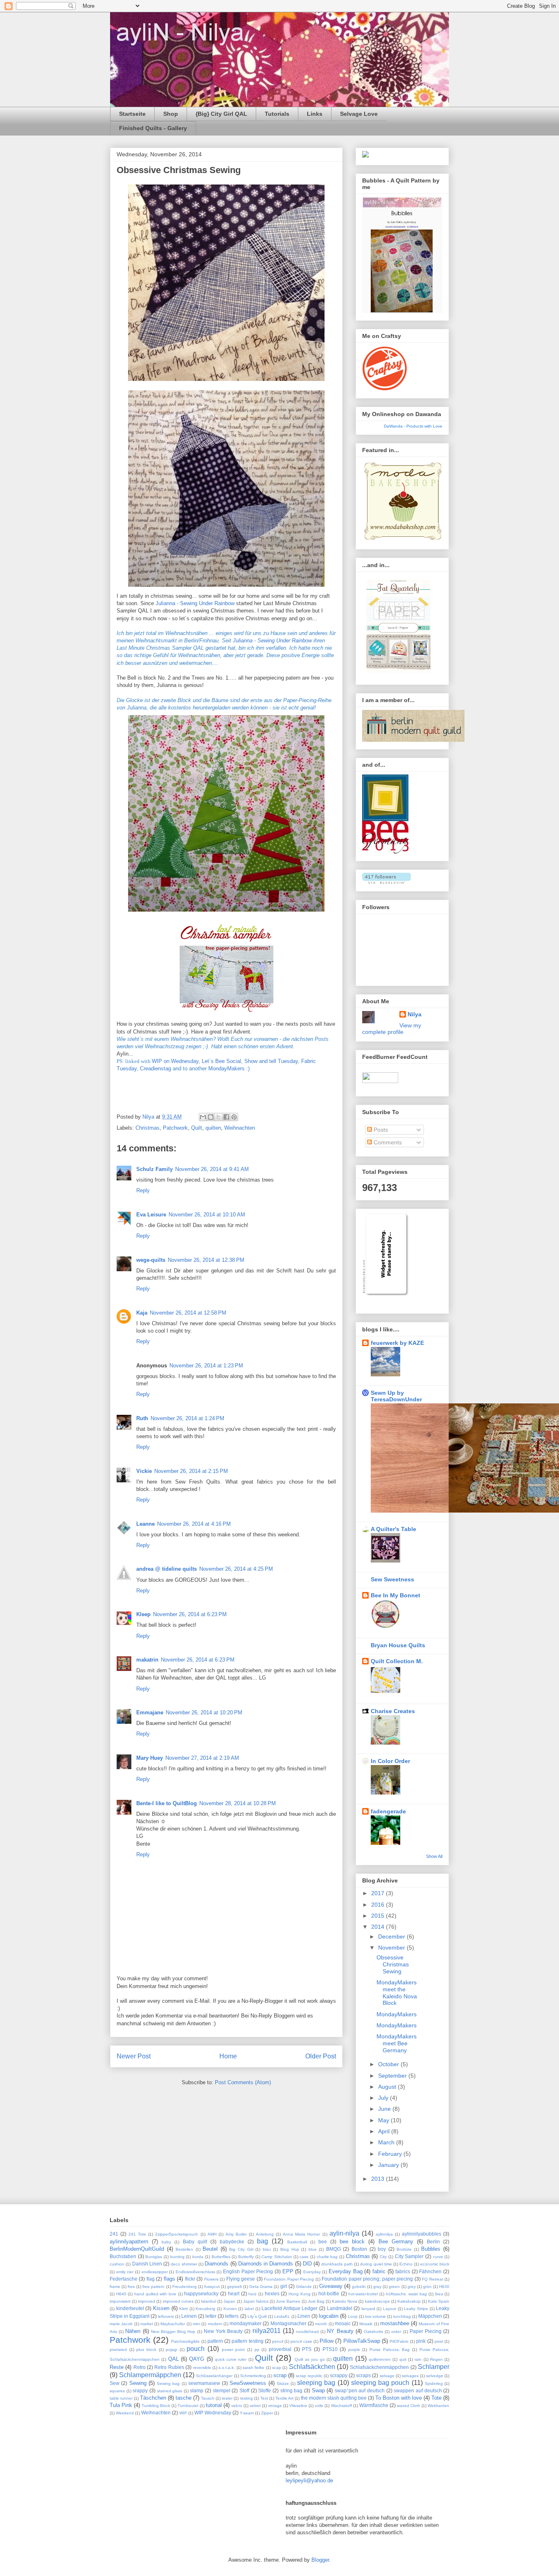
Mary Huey (150, 1758)
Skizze (283, 2383)
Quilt (197, 1128)
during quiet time (376, 2264)
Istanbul (208, 2301)
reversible (202, 2368)
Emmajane (150, 1712)
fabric (379, 2271)
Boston (359, 2249)
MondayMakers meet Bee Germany (397, 2043)
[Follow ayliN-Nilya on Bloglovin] (387, 882)
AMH (212, 2234)
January (389, 2165)
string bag (292, 2390)
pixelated (118, 2350)
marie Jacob (121, 2324)
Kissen (161, 2308)
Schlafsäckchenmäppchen (379, 2367)
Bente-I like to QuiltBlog (167, 1803)
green (394, 2287)
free (131, 2287)
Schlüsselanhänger (214, 2376)
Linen (304, 2316)
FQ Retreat (432, 2279)
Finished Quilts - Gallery (153, 128)
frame (115, 2287)
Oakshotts (373, 2332)
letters (232, 2316)
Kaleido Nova (345, 2301)
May (384, 2120)
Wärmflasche (374, 2405)
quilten (213, 1128)
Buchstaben (123, 2256)
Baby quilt (195, 2242)
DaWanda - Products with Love (413, 426)
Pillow (327, 2341)
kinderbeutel (130, 2308)
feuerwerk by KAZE (397, 1343)
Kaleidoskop (409, 2301)
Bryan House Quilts (398, 1645)
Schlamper (434, 2367)
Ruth (142, 1418)
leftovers (166, 2316)
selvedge (435, 2376)
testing (247, 2398)
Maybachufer (173, 2324)
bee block (352, 2242)
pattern (215, 2341)
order (396, 2332)
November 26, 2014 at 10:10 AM (207, 1215)
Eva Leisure (151, 1215)
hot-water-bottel (363, 2294)
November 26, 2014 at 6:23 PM (190, 1614)
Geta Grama (261, 2287)
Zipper (267, 2413)
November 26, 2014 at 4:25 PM (236, 1569)
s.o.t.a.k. (227, 2368)
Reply (143, 1190)
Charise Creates (393, 1711)
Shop (171, 114)
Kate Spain (439, 2301)
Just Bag (316, 2301)
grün (427, 2287)
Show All (434, 1856)
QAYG (197, 2359)
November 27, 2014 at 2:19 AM (202, 1758)
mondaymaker (246, 2323)
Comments (387, 1142)
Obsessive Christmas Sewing (393, 1964)
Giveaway (331, 2286)
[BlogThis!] (211, 1117)
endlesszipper (155, 2272)
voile (319, 2406)
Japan (229, 2301)
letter (211, 2316)
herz (252, 2294)
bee (323, 2242)
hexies (272, 2293)
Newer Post (134, 2056)
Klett (184, 2309)
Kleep (143, 1614)
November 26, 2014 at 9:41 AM (212, 1169)
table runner (121, 2398)
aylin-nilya (344, 2233)
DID (307, 2264)
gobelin (359, 2287)
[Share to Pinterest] (234, 1117)
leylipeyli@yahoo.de (309, 2480)
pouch (196, 2349)
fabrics (403, 2271)
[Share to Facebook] (226, 1117)
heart (234, 2293)
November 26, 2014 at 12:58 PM (188, 1313)
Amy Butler (236, 2234)
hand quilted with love (155, 2294)
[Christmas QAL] (227, 1017)
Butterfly (246, 2257)
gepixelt (234, 2287)
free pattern (153, 2287)
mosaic (343, 2323)
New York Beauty (223, 2331)
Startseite (132, 114)
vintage (275, 2406)
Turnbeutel (188, 2406)
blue (313, 2249)
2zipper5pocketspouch (177, 2234)
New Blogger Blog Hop (173, 2332)
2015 (379, 1916)
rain (418, 2359)
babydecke (232, 2242)
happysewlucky (201, 2293)
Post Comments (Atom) (243, 2082)
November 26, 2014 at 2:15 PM (191, 1471)
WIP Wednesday (213, 2413)
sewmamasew (204, 2383)
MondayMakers (397, 2014)
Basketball (297, 2242)
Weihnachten (240, 1128)
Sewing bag (168, 2383)
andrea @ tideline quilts (167, 1569)
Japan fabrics (256, 2301)
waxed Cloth (409, 2406)
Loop (353, 2316)
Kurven (230, 2309)
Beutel (210, 2249)
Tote (436, 2398)
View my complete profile (392, 1029)
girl (284, 2286)
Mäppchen (430, 2316)
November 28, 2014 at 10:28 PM (238, 1803)
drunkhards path (337, 2264)
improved (147, 2301)
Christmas (148, 1128)
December (392, 1937)
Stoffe (265, 2390)
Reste (117, 2367)
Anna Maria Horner (301, 2234)
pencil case (301, 2341)
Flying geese (241, 2279)
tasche (184, 2398)
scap (277, 2368)
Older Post (321, 2056)
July (384, 2098)
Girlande (304, 2287)
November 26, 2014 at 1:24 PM (187, 1418)
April (385, 2131)
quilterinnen (380, 2359)
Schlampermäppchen (150, 2375)
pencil (278, 2341)
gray (377, 2287)
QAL (174, 2359)
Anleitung (265, 2234)
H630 (444, 2287)
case (304, 2257)
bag (263, 2241)
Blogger (320, 2560)
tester (227, 2398)
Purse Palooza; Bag (390, 2350)
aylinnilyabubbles (422, 2234)
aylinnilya (384, 2234)
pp (257, 2350)
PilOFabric (399, 2341)
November (392, 1948)
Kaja (142, 1313)
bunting (177, 2257)
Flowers (211, 2279)
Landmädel (340, 2308)
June (385, 2109)
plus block (146, 2350)
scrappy (339, 2375)
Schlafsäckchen (312, 2367)
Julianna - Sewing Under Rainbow (195, 603)
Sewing (138, 2383)
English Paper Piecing (248, 2271)
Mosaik (366, 2324)
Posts (380, 1130)
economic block (435, 2264)
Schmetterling (253, 2376)
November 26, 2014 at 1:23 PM (206, 1366)
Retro (140, 2367)
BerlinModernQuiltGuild (137, 2249)
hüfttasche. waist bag (406, 2294)
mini (196, 2324)
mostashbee (395, 2323)
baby (166, 2242)
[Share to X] (219, 1117)
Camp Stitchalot (277, 2257)
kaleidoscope (378, 2301)
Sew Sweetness (392, 1579)
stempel (222, 2390)
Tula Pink (121, 2405)
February (391, 2154)
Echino (406, 2264)
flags (169, 2279)
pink (421, 2341)
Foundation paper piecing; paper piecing (367, 2279)
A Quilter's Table (393, 1529)
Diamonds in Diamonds (266, 2264)
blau (267, 2249)
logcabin (329, 2316)
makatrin (147, 1660)
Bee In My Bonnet (396, 1595)
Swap (318, 2390)
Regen (436, 2359)
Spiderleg (434, 2383)
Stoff (244, 2390)
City (383, 2257)
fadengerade (388, 1811)
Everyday (312, 2272)
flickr (190, 2279)
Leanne (145, 1524)
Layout (390, 2309)
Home (228, 2056)
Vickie (144, 1471)
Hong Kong (300, 2294)
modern (215, 2324)
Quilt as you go (310, 2359)
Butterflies (221, 2257)
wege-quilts (151, 1260)
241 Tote (137, 2234)
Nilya (415, 1014)
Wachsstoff (341, 2406)
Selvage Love (359, 114)
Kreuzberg (205, 2309)
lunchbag (402, 2316)
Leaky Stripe (416, 2309)
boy (382, 2249)
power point (233, 2350)
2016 (379, 1905)
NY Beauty (340, 2331)
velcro (237, 2406)
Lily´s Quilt (257, 2316)
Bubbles (431, 2249)
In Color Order (390, 1761)
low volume (375, 2316)
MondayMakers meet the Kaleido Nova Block (397, 1993)
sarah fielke (254, 2368)
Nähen (133, 2331)
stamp (197, 2390)
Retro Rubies (169, 2367)
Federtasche (124, 2279)
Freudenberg (185, 2287)
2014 (379, 1927)
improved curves (178, 2301)
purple (354, 2350)
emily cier (125, 2272)
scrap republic (309, 2376)
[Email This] (203, 1117)
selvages (410, 2376)
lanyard (368, 2309)
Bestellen (184, 2249)
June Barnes (288, 2301)
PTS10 (330, 2349)
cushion (117, 2264)
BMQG (334, 2249)
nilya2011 (267, 2331)
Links (315, 114)
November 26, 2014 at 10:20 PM (204, 1712)
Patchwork (175, 1128)
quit (403, 2359)
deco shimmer (184, 2264)
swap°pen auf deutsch (360, 2390)
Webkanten (438, 2406)
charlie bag (327, 2257)
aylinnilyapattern (129, 2242)
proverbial (280, 2349)
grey (412, 2287)
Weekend (125, 2413)
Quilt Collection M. (397, 1661)
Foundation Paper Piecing (289, 2279)
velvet (255, 2406)
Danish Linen (147, 2264)
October (389, 2064)
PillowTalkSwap (362, 2341)
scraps (363, 2375)
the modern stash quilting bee (334, 2398)
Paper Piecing (426, 2331)
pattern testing (247, 2341)
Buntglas (154, 2257)
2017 (379, 1893)
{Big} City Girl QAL (221, 114)
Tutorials (277, 114)
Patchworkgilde (185, 2341)
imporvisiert (120, 2301)
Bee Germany (396, 2242)
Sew (115, 2383)
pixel (439, 2341)
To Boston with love (399, 2398)
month (321, 2324)
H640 (121, 2294)
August (388, 2087)
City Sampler (409, 2256)
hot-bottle (329, 2293)
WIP (183, 2413)
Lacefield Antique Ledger (290, 2308)
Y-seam (247, 2413)
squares (117, 2391)
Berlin (433, 2242)
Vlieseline (298, 2406)
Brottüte (404, 2249)
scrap (280, 2375)
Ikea (439, 2294)
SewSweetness (248, 2383)
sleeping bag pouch (380, 2383)
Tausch (208, 2398)
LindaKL (282, 2316)
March (387, 2142)
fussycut (212, 2287)
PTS (307, 2349)
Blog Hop (290, 2249)
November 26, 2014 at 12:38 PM (206, 1260)
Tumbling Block (156, 2406)
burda (198, 2257)
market (147, 2324)
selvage (387, 2376)
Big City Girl (241, 2249)
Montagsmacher (289, 2323)
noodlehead (307, 2332)
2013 (379, 2179)
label (249, 2309)
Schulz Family (154, 1169)
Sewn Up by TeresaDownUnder (396, 1396)
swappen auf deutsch (418, 2390)
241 (114, 2234)
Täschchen (153, 2398)
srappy (140, 2390)
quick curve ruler (231, 2359)
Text (264, 2398)
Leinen (189, 2316)
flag (151, 2279)
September (393, 2076)
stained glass (170, 2391)
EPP (288, 2271)
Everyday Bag (346, 2271)
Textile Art (284, 2398)
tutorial (214, 2405)
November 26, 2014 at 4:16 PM (194, 1524)
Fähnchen (430, 2271)
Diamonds (216, 2264)
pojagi (171, 2350)
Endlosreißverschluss (195, 2272)
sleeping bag (316, 2383)
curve (438, 2257)
